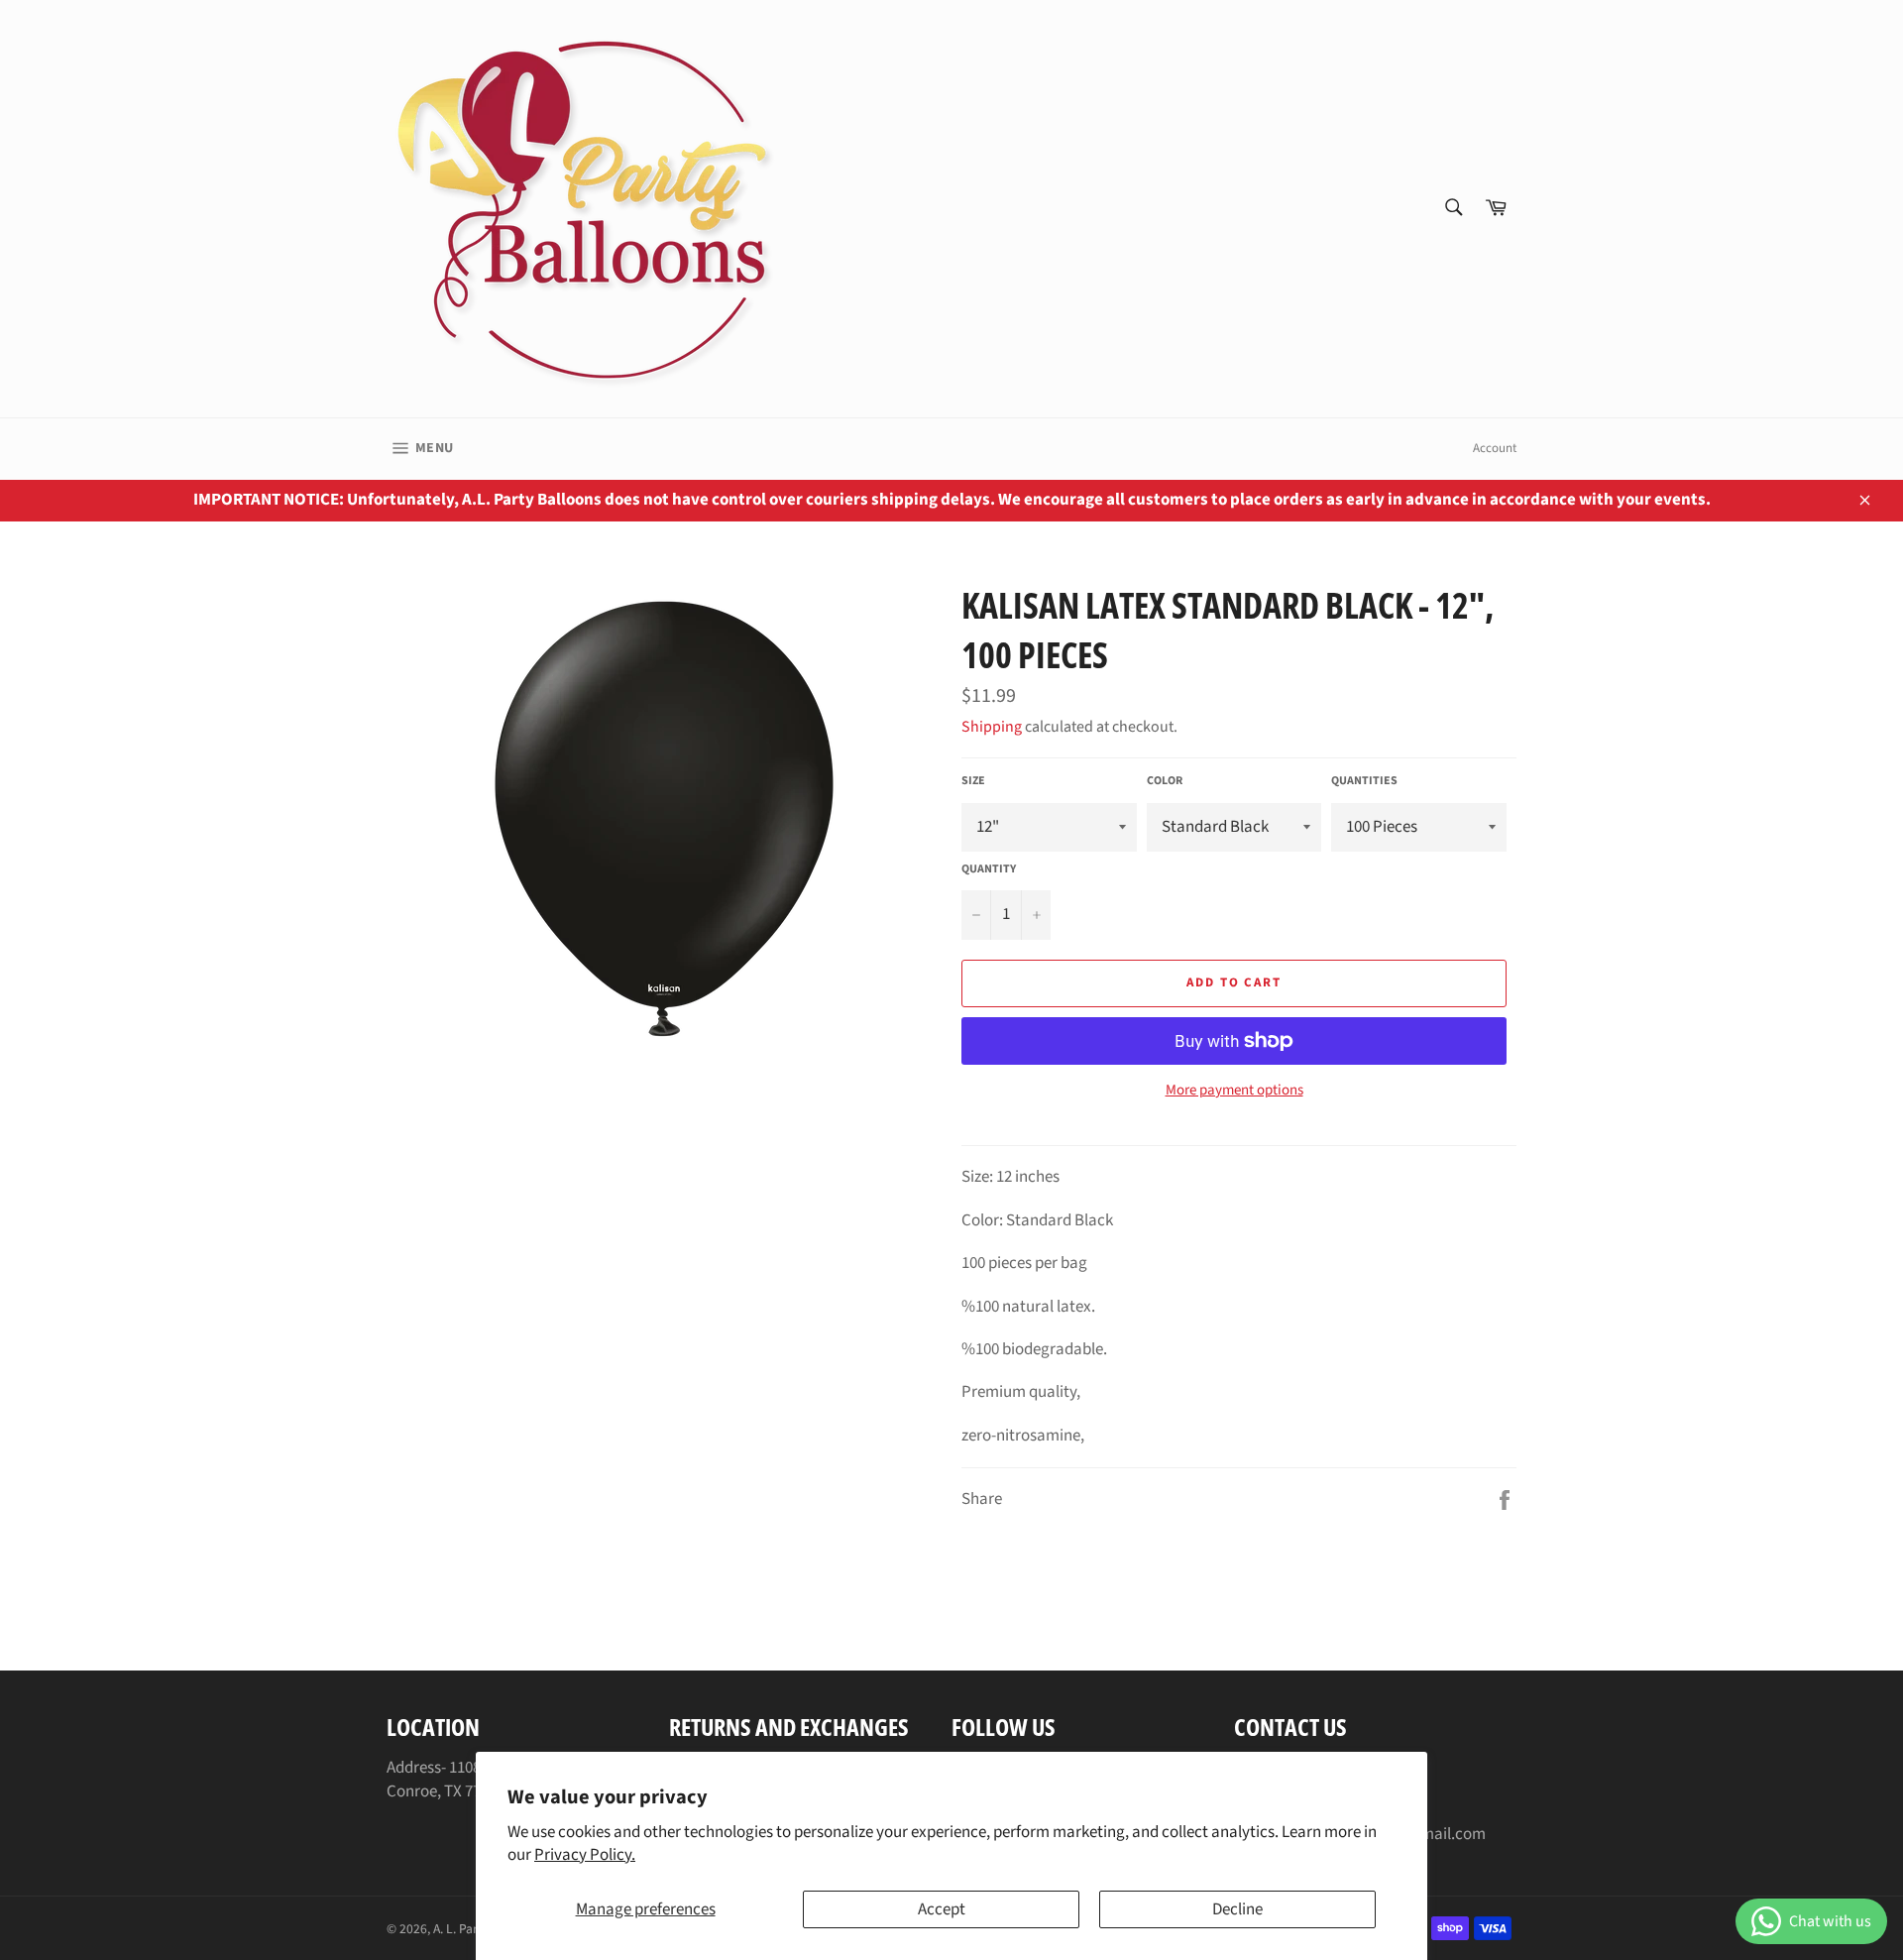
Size (973, 781)
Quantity (989, 869)
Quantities (1364, 781)
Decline (1237, 1909)
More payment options (1234, 1091)
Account (1495, 448)
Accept (942, 1909)
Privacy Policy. (585, 1855)
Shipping (992, 727)
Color (1165, 781)
